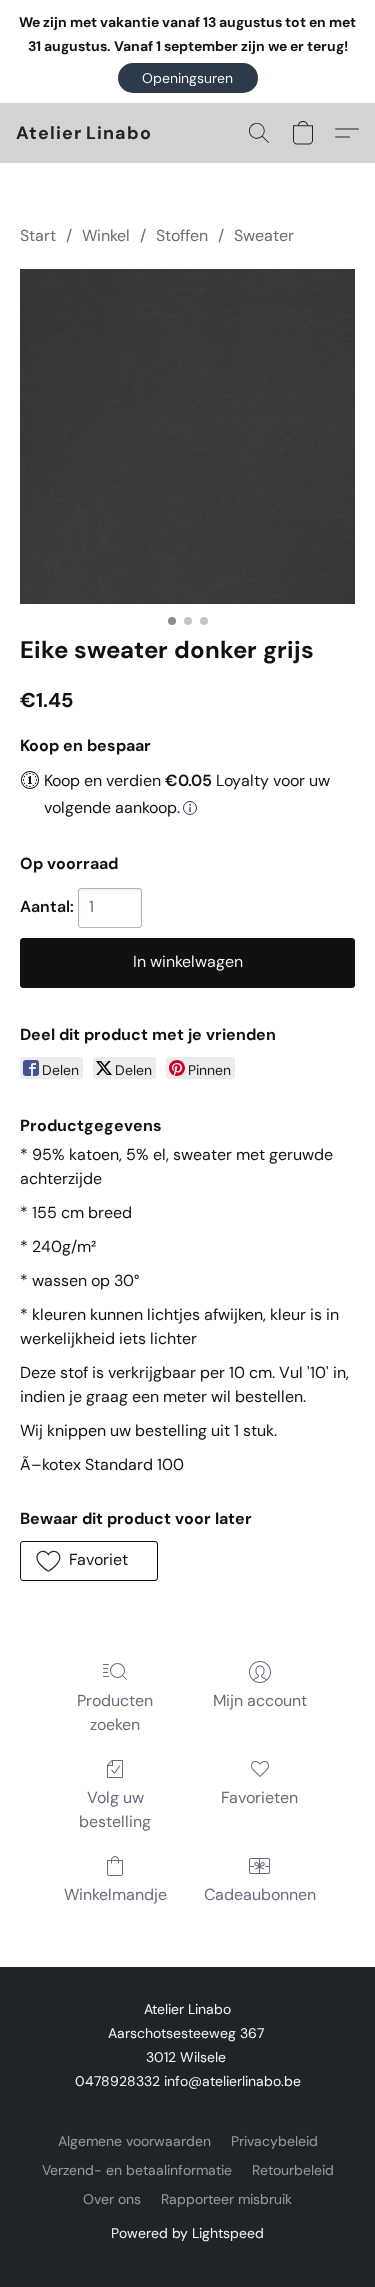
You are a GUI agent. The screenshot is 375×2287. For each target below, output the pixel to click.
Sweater (264, 235)
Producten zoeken (115, 1712)
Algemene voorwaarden (134, 2141)
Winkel (106, 235)
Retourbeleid (293, 2170)
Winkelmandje (115, 1894)
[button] (188, 78)
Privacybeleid (274, 2141)
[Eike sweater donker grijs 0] (187, 436)
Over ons (112, 2199)
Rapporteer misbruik (226, 2199)
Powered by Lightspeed (187, 2233)
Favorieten (259, 1797)
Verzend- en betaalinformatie (137, 2170)
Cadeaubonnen (260, 1894)
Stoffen (182, 235)
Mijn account (260, 1700)
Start (38, 235)
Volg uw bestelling (115, 1809)
